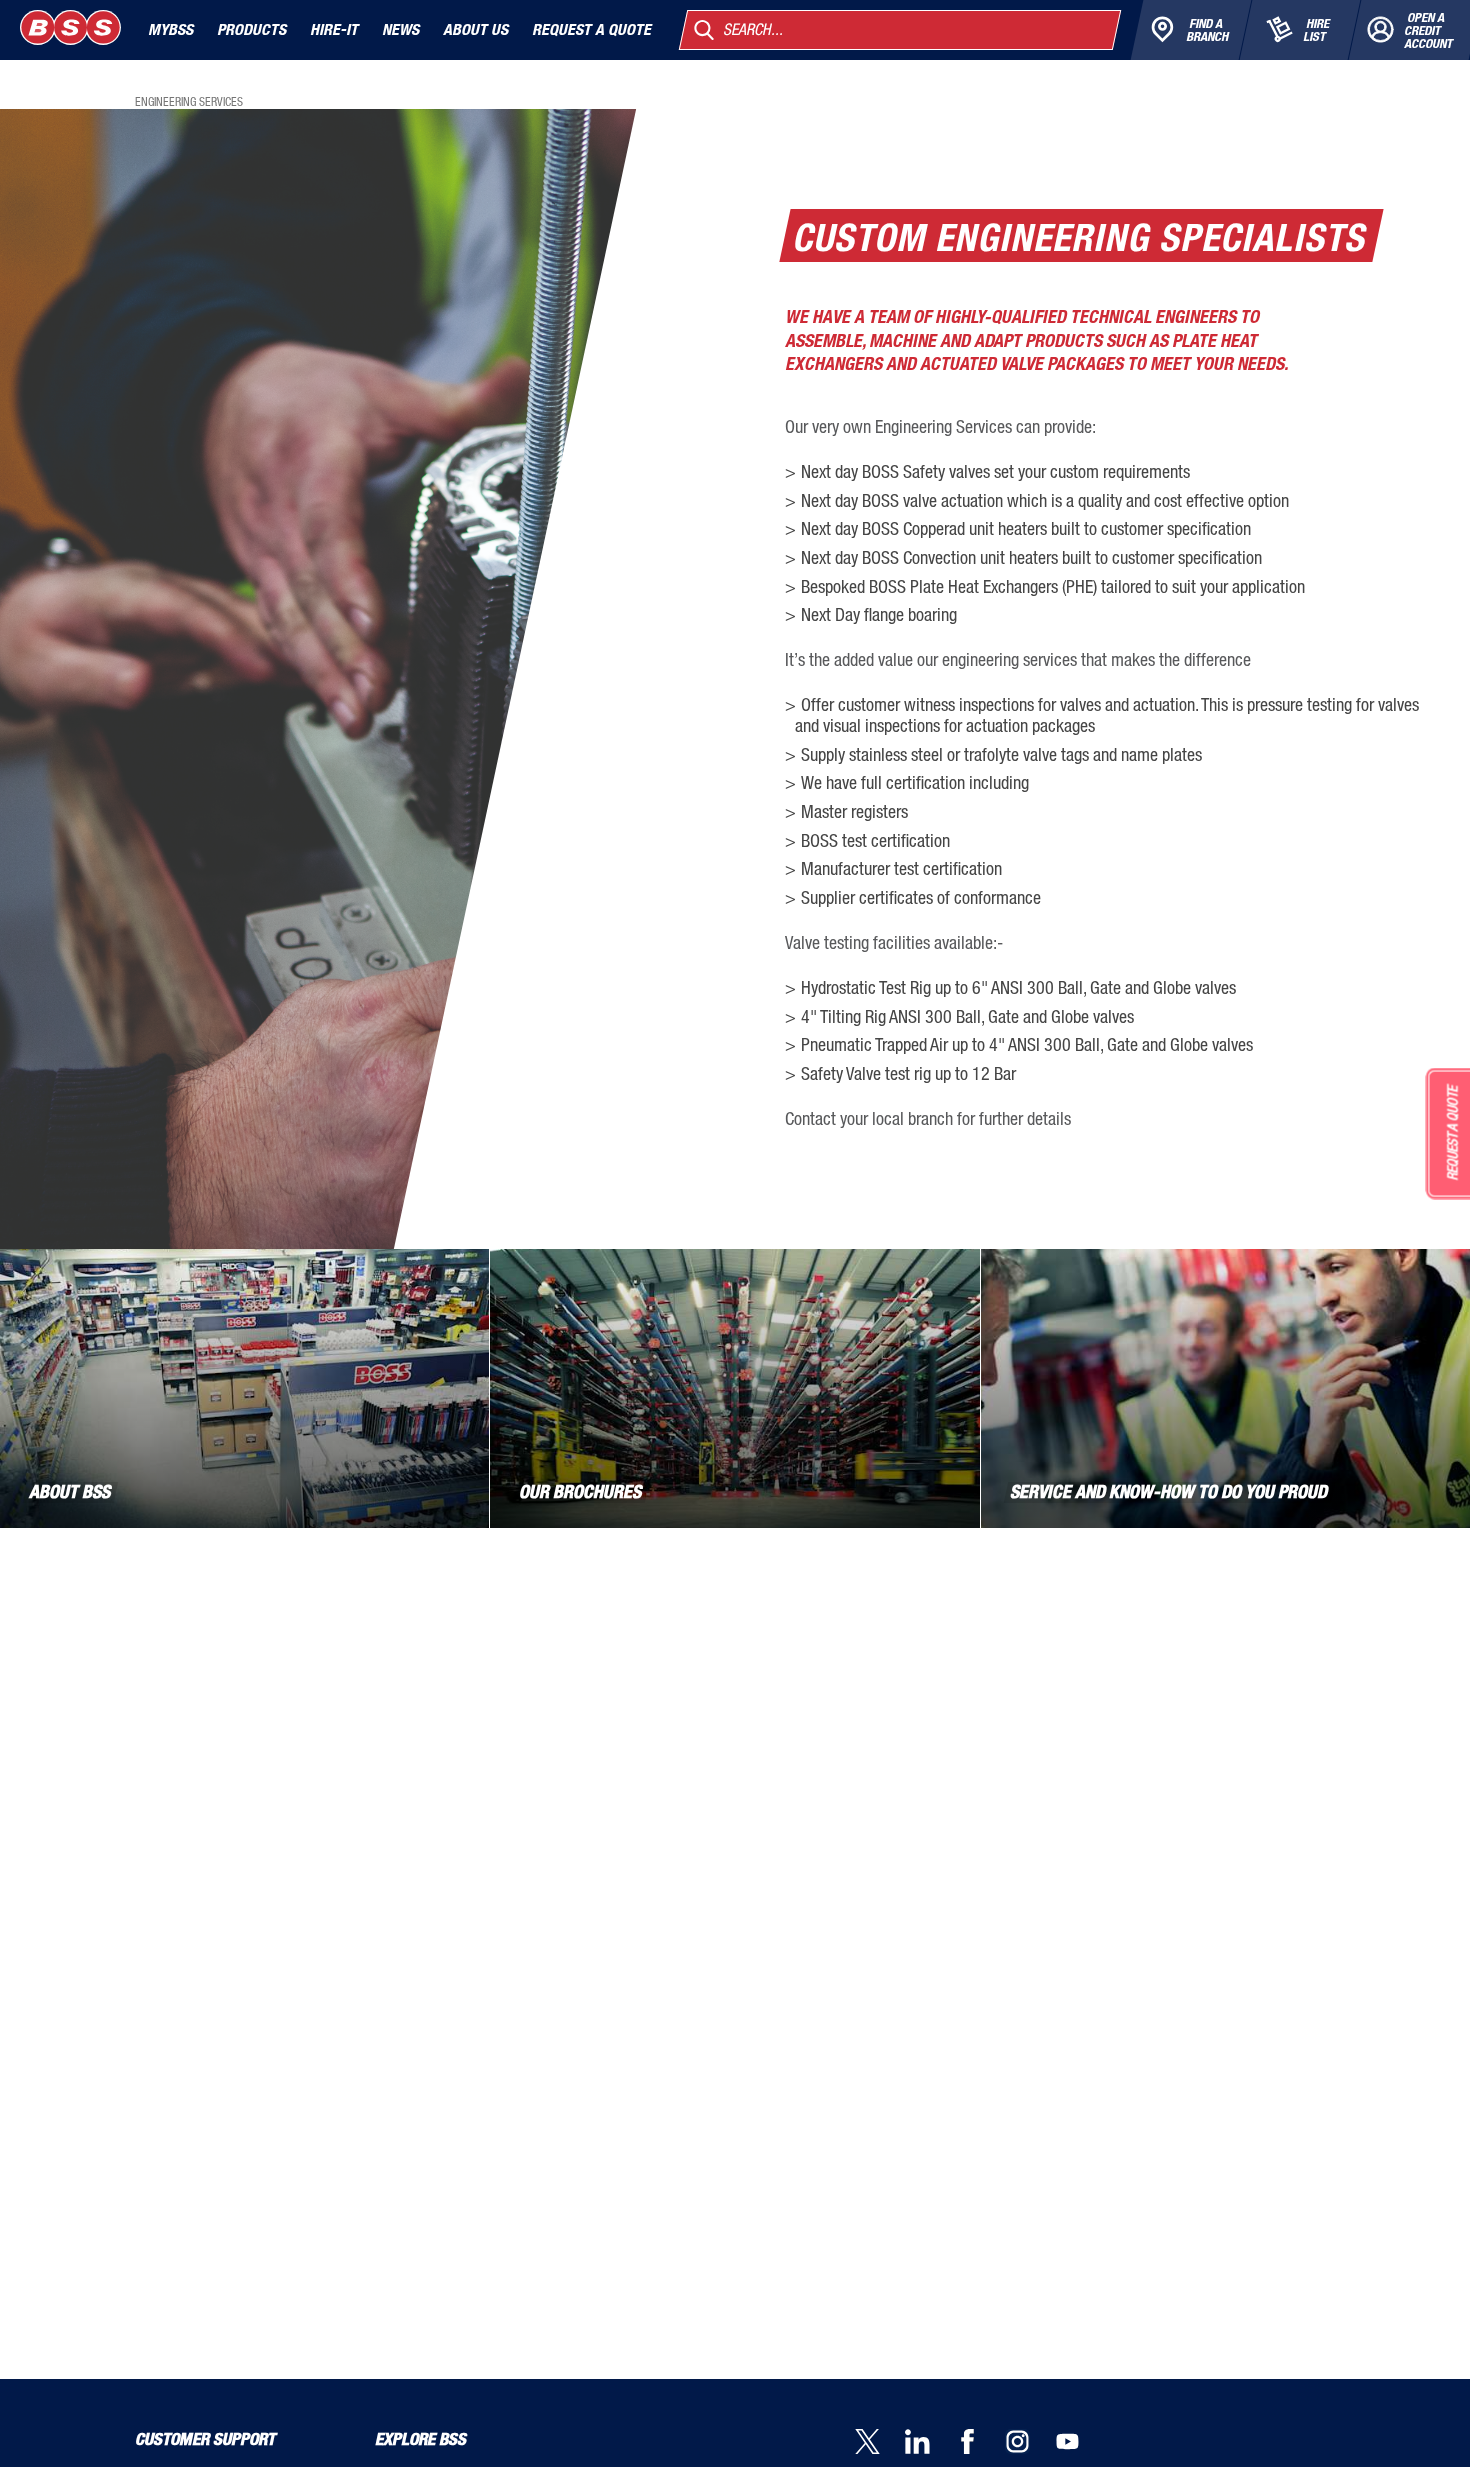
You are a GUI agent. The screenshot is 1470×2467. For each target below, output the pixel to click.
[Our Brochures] (734, 1388)
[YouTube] (1080, 2443)
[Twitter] (880, 2443)
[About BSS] (244, 1388)
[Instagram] (1030, 2443)
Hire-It (334, 29)
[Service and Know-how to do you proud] (1225, 1388)
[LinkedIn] (930, 2443)
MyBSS (170, 29)
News (400, 29)
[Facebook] (980, 2443)
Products (251, 29)
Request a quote (591, 29)
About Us (475, 29)
